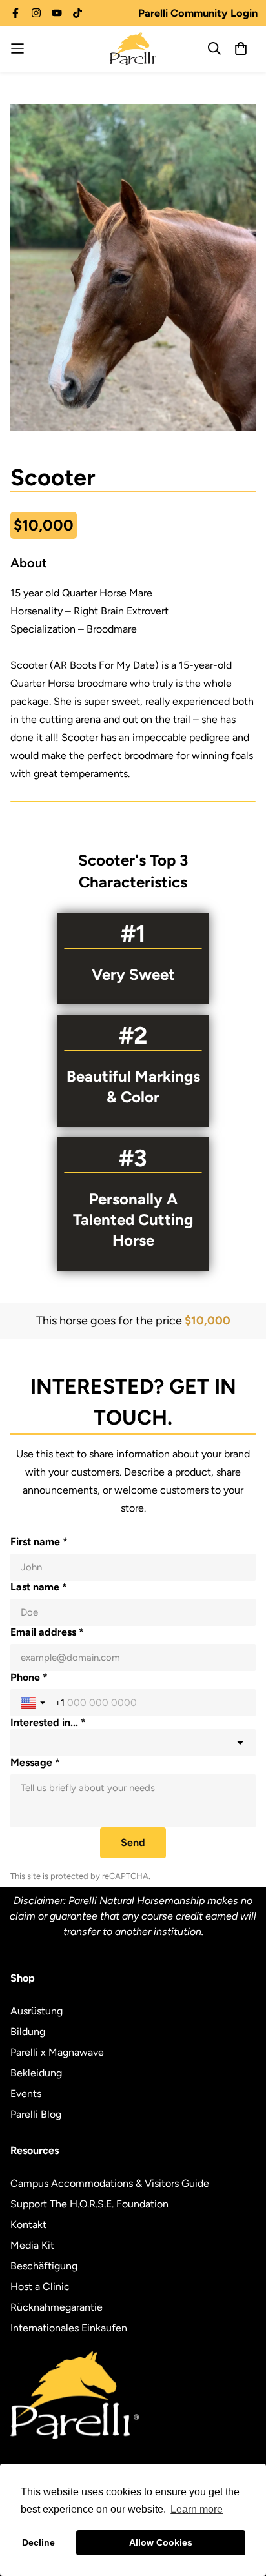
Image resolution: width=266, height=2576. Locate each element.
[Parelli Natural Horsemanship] (133, 49)
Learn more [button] (197, 2509)
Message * (35, 1762)
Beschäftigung (44, 2266)
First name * (39, 1542)
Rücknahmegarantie (56, 2307)
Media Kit (32, 2245)
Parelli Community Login (198, 13)
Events (26, 2094)
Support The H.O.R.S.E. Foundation (89, 2204)
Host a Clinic (40, 2287)
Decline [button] (38, 2542)
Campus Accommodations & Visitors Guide (110, 2183)
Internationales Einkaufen (69, 2328)
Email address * (47, 1632)
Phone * (29, 1677)
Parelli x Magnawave (57, 2052)
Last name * (39, 1587)
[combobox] (133, 1743)
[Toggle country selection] (34, 1703)
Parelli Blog (36, 2114)
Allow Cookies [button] (161, 2542)
